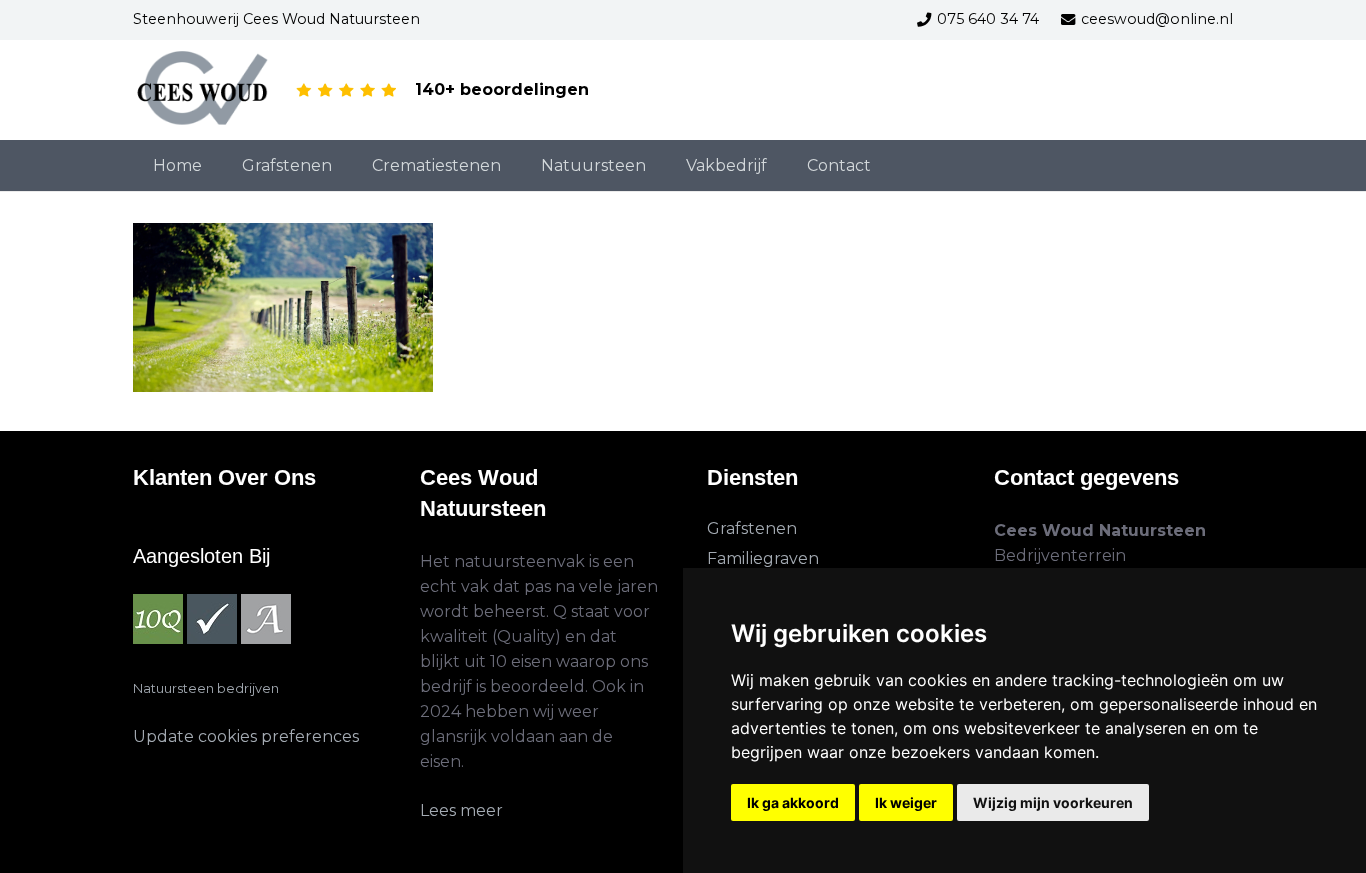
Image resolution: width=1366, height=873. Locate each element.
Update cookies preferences (246, 736)
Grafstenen (752, 528)
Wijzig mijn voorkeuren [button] (1053, 802)
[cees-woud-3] (203, 90)
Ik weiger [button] (906, 802)
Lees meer (461, 810)
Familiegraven (763, 558)
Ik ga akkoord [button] (793, 802)
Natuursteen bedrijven (206, 688)
